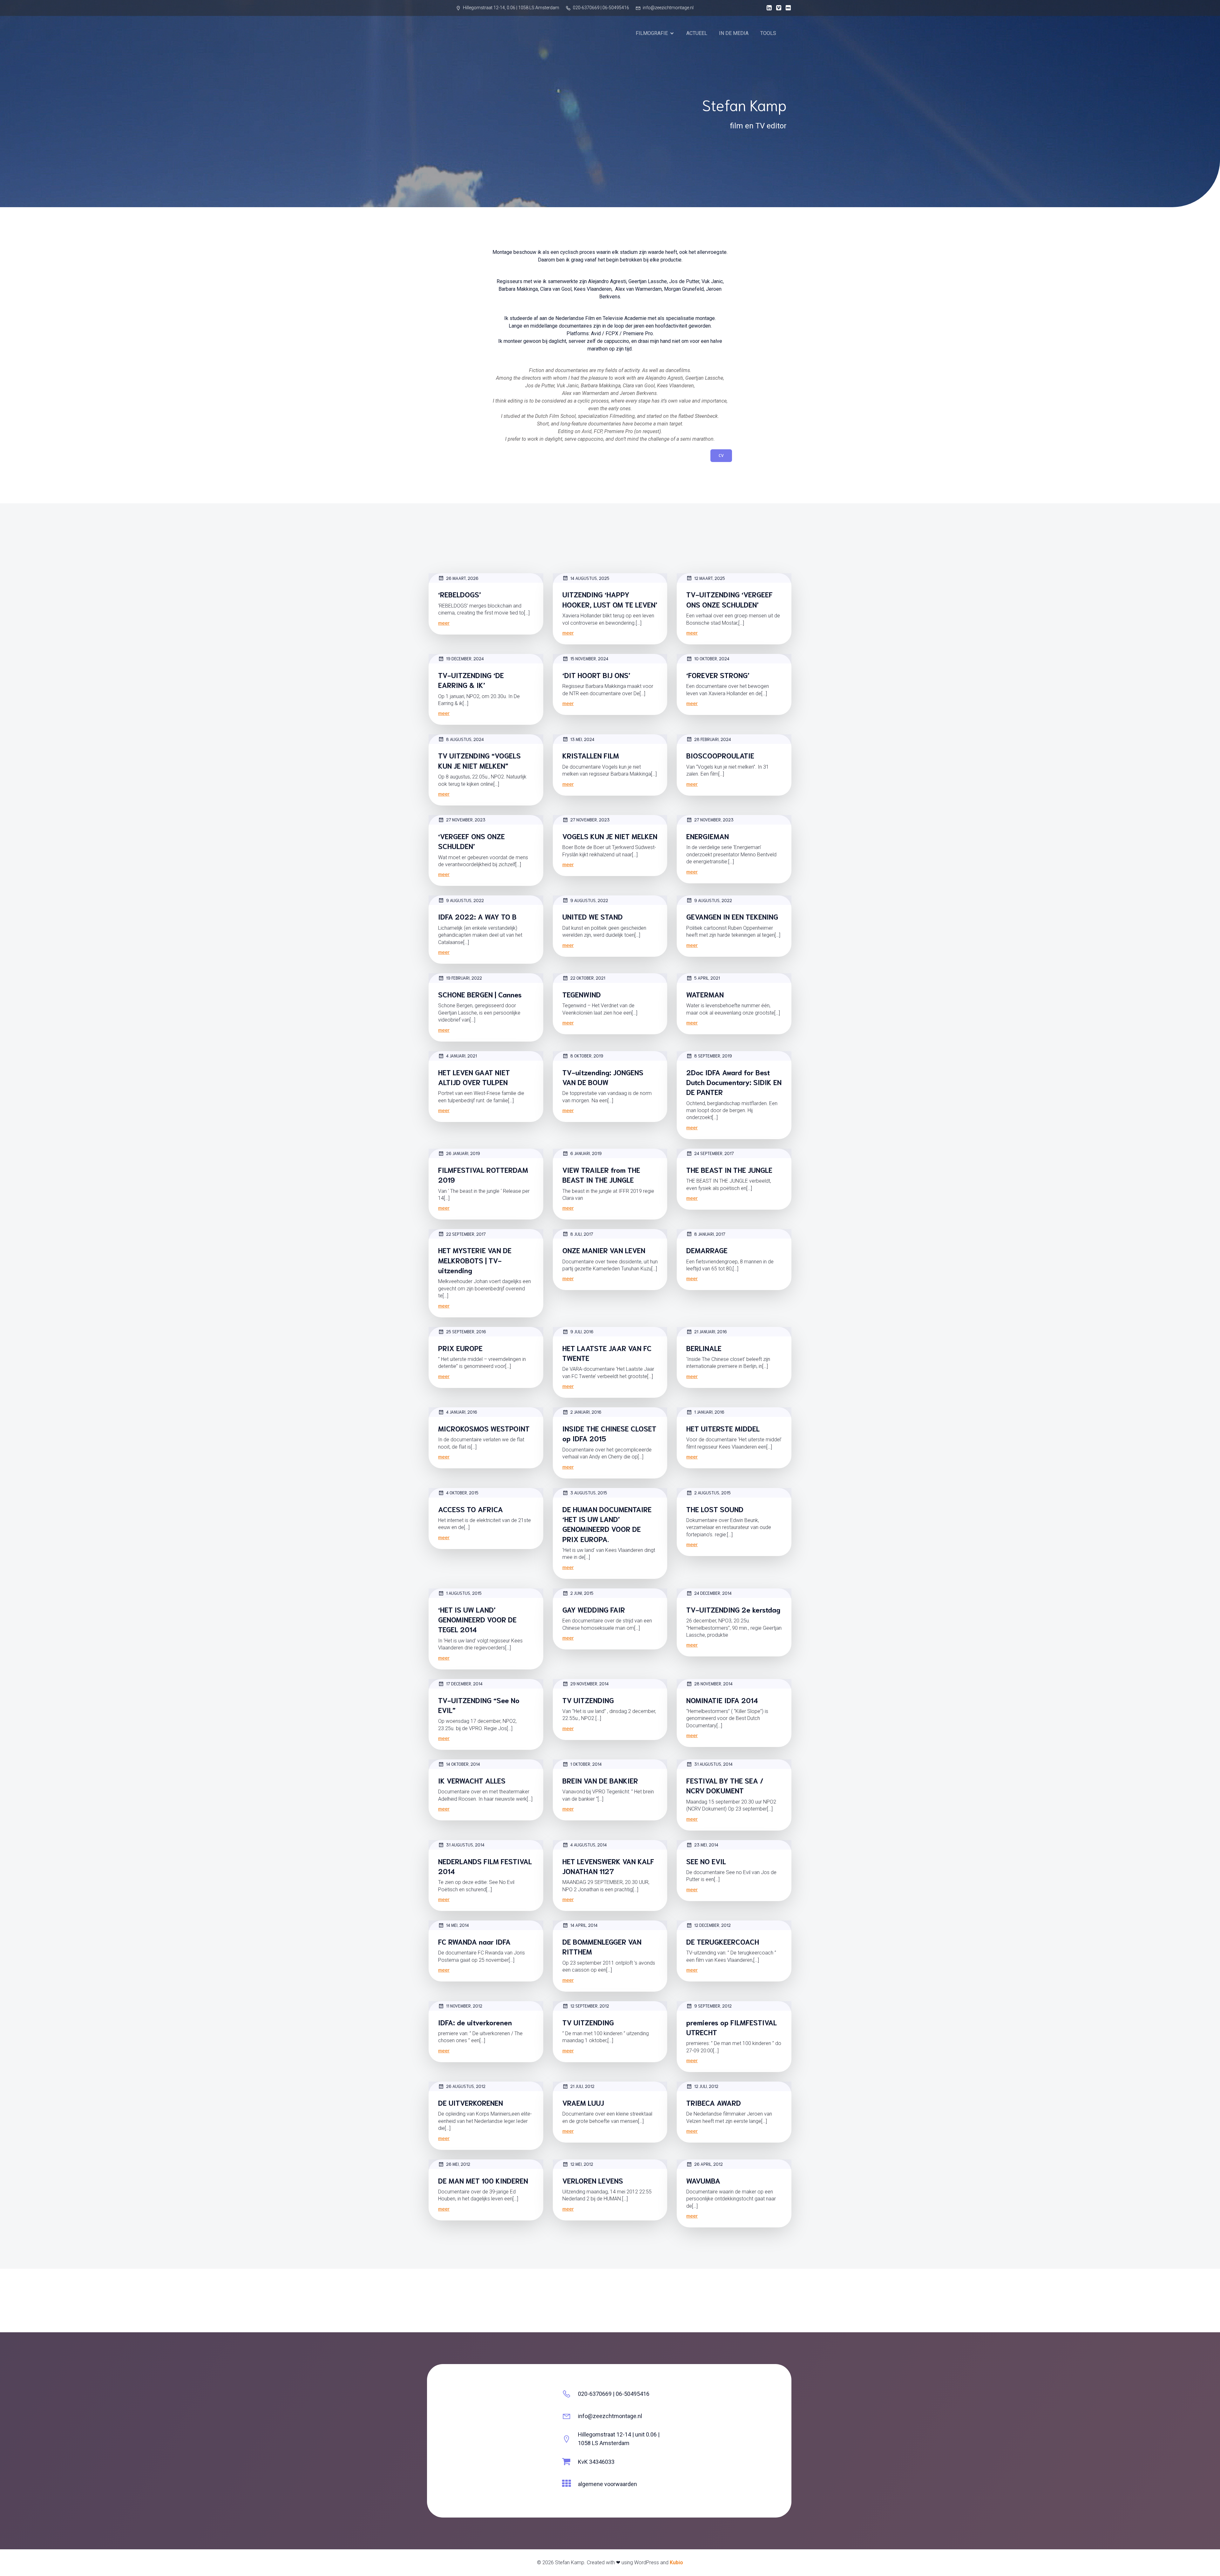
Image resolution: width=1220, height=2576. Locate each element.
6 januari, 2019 (586, 1153)
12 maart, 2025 (710, 578)
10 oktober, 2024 (712, 659)
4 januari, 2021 (461, 1056)
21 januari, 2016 (711, 1332)
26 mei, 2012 (458, 2164)
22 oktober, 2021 (588, 978)
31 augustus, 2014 (713, 1764)
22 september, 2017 (466, 1234)
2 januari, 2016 (586, 1412)
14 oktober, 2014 (463, 1764)
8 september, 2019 (713, 1056)
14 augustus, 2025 (590, 578)
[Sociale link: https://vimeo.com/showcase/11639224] (777, 8)
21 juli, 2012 (582, 2086)
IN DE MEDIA (734, 33)
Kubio (676, 2562)
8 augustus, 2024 (465, 739)
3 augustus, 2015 (589, 1493)
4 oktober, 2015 (462, 1493)
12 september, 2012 (590, 2006)
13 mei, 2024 (582, 739)
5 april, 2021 (707, 978)
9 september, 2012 (713, 2006)
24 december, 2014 (713, 1593)
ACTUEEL (697, 33)
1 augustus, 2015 (464, 1593)
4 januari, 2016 (462, 1412)
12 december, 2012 (712, 1925)
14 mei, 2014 (457, 1925)
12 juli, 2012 (706, 2086)
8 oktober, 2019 (587, 1056)
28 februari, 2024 (713, 739)
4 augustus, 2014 (589, 1845)
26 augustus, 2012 (466, 2086)
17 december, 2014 (464, 1684)
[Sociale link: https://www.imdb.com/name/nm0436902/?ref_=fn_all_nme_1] (787, 8)
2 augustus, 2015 (712, 1493)
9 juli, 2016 (582, 1332)
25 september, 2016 (466, 1332)
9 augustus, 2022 (465, 900)
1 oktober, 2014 (586, 1764)
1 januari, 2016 (709, 1412)
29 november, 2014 (590, 1684)
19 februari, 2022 (464, 978)
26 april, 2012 (708, 2164)
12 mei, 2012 (582, 2164)
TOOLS (768, 33)
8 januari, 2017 (710, 1234)
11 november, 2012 (464, 2006)
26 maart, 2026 (462, 578)
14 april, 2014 (584, 1925)
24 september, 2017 (714, 1153)
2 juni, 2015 (582, 1593)
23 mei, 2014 (706, 1845)
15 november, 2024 (589, 659)
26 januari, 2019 (463, 1153)
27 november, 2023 (466, 820)
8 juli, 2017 (582, 1234)
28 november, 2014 (713, 1684)
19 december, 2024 (465, 659)
